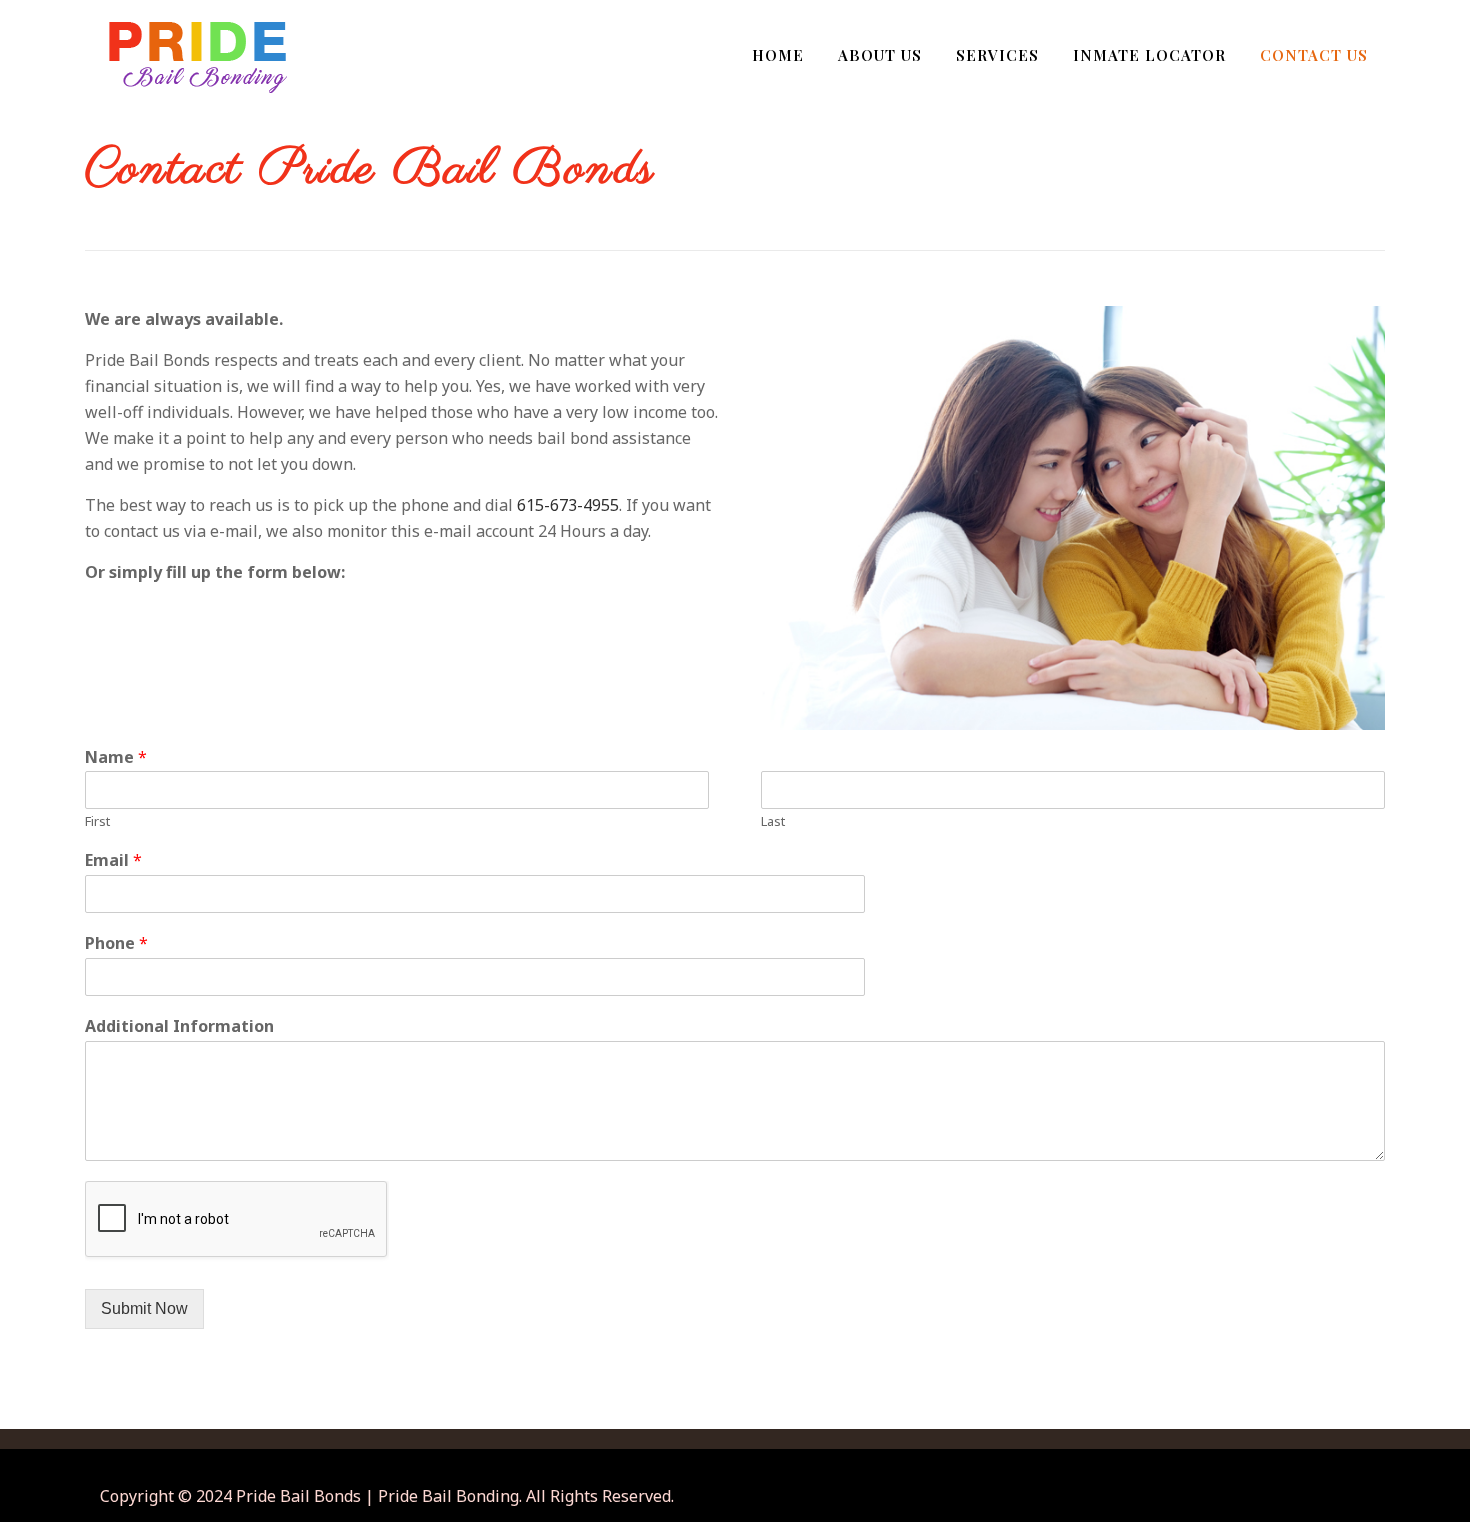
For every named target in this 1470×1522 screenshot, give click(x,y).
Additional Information (179, 1026)
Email (113, 860)
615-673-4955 (568, 505)
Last (773, 821)
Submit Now (144, 1308)
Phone (116, 943)
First (97, 821)
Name (116, 757)
